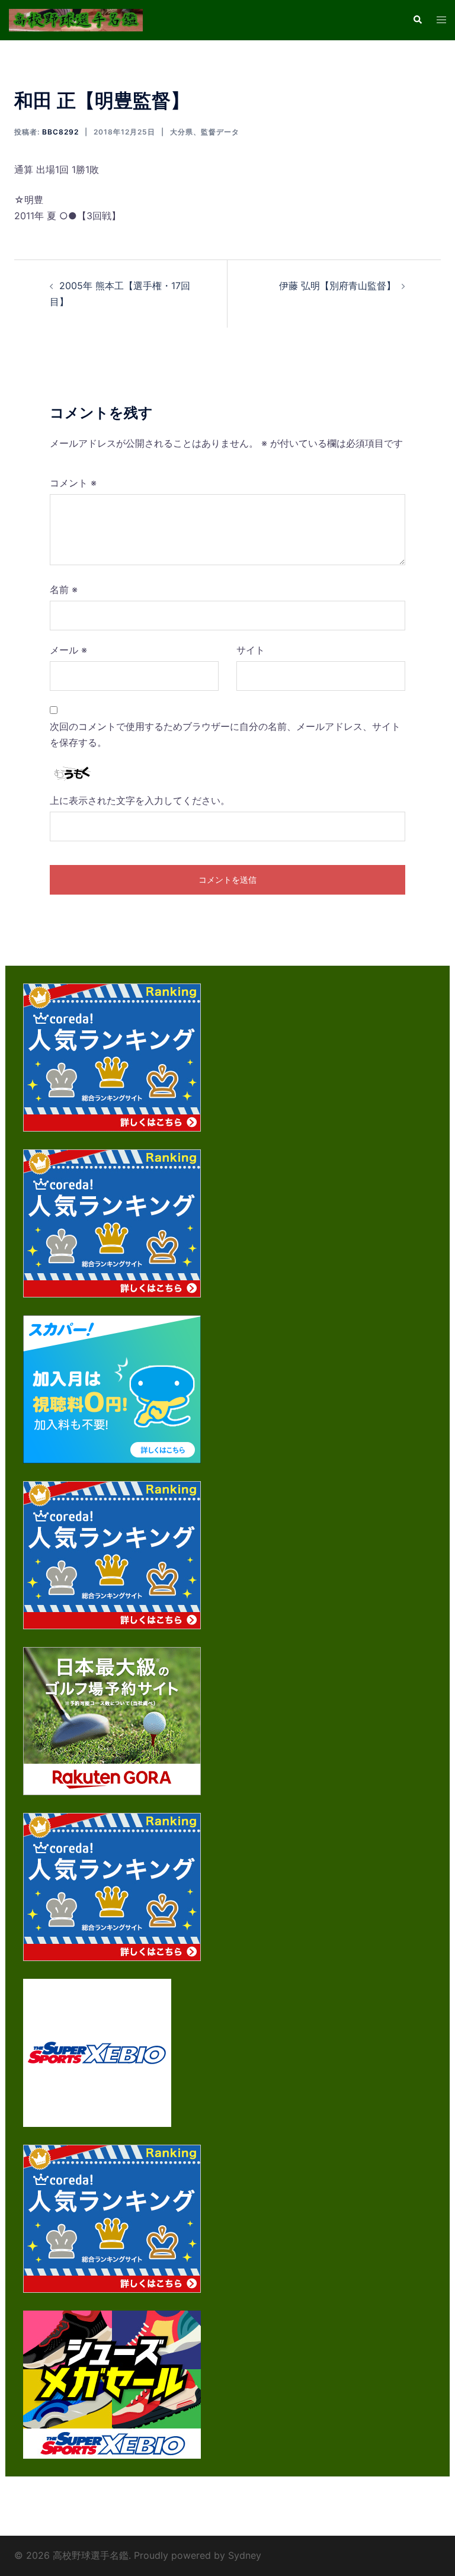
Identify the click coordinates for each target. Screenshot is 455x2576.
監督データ (220, 132)
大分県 (182, 132)
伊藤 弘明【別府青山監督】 (337, 286)
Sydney (245, 2555)
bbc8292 (60, 132)
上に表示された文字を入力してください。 (140, 800)
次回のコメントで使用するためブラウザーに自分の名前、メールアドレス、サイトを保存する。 (225, 734)
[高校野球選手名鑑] (76, 19)
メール (68, 650)
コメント (73, 483)
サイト (251, 650)
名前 (64, 589)
